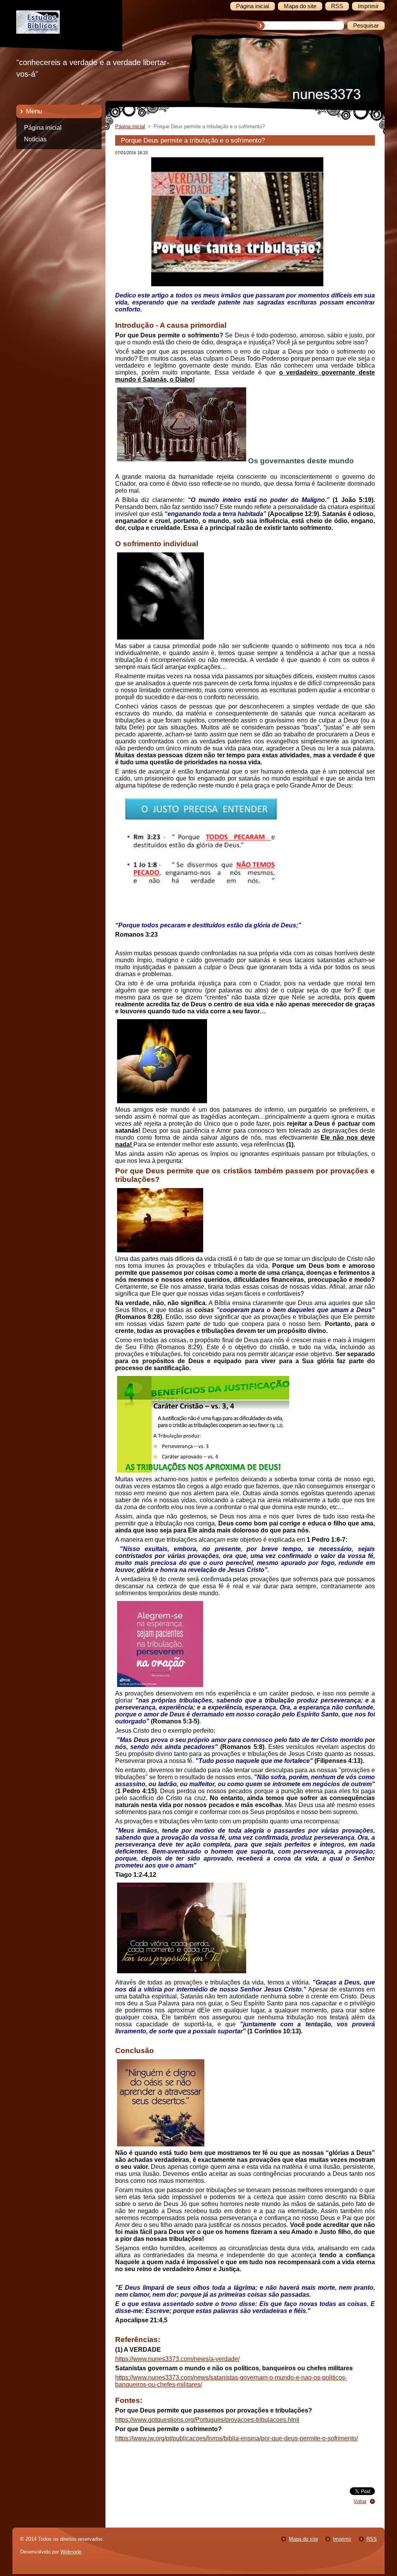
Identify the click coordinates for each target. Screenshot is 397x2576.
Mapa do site (303, 2539)
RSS (372, 2539)
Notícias (35, 139)
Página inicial (43, 128)
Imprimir (342, 2539)
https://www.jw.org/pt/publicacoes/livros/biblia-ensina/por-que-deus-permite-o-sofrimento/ (236, 2438)
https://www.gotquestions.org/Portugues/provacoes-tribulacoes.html (207, 2420)
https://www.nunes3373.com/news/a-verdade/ (177, 2359)
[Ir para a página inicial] (65, 32)
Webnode (71, 2552)
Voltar (360, 2501)
